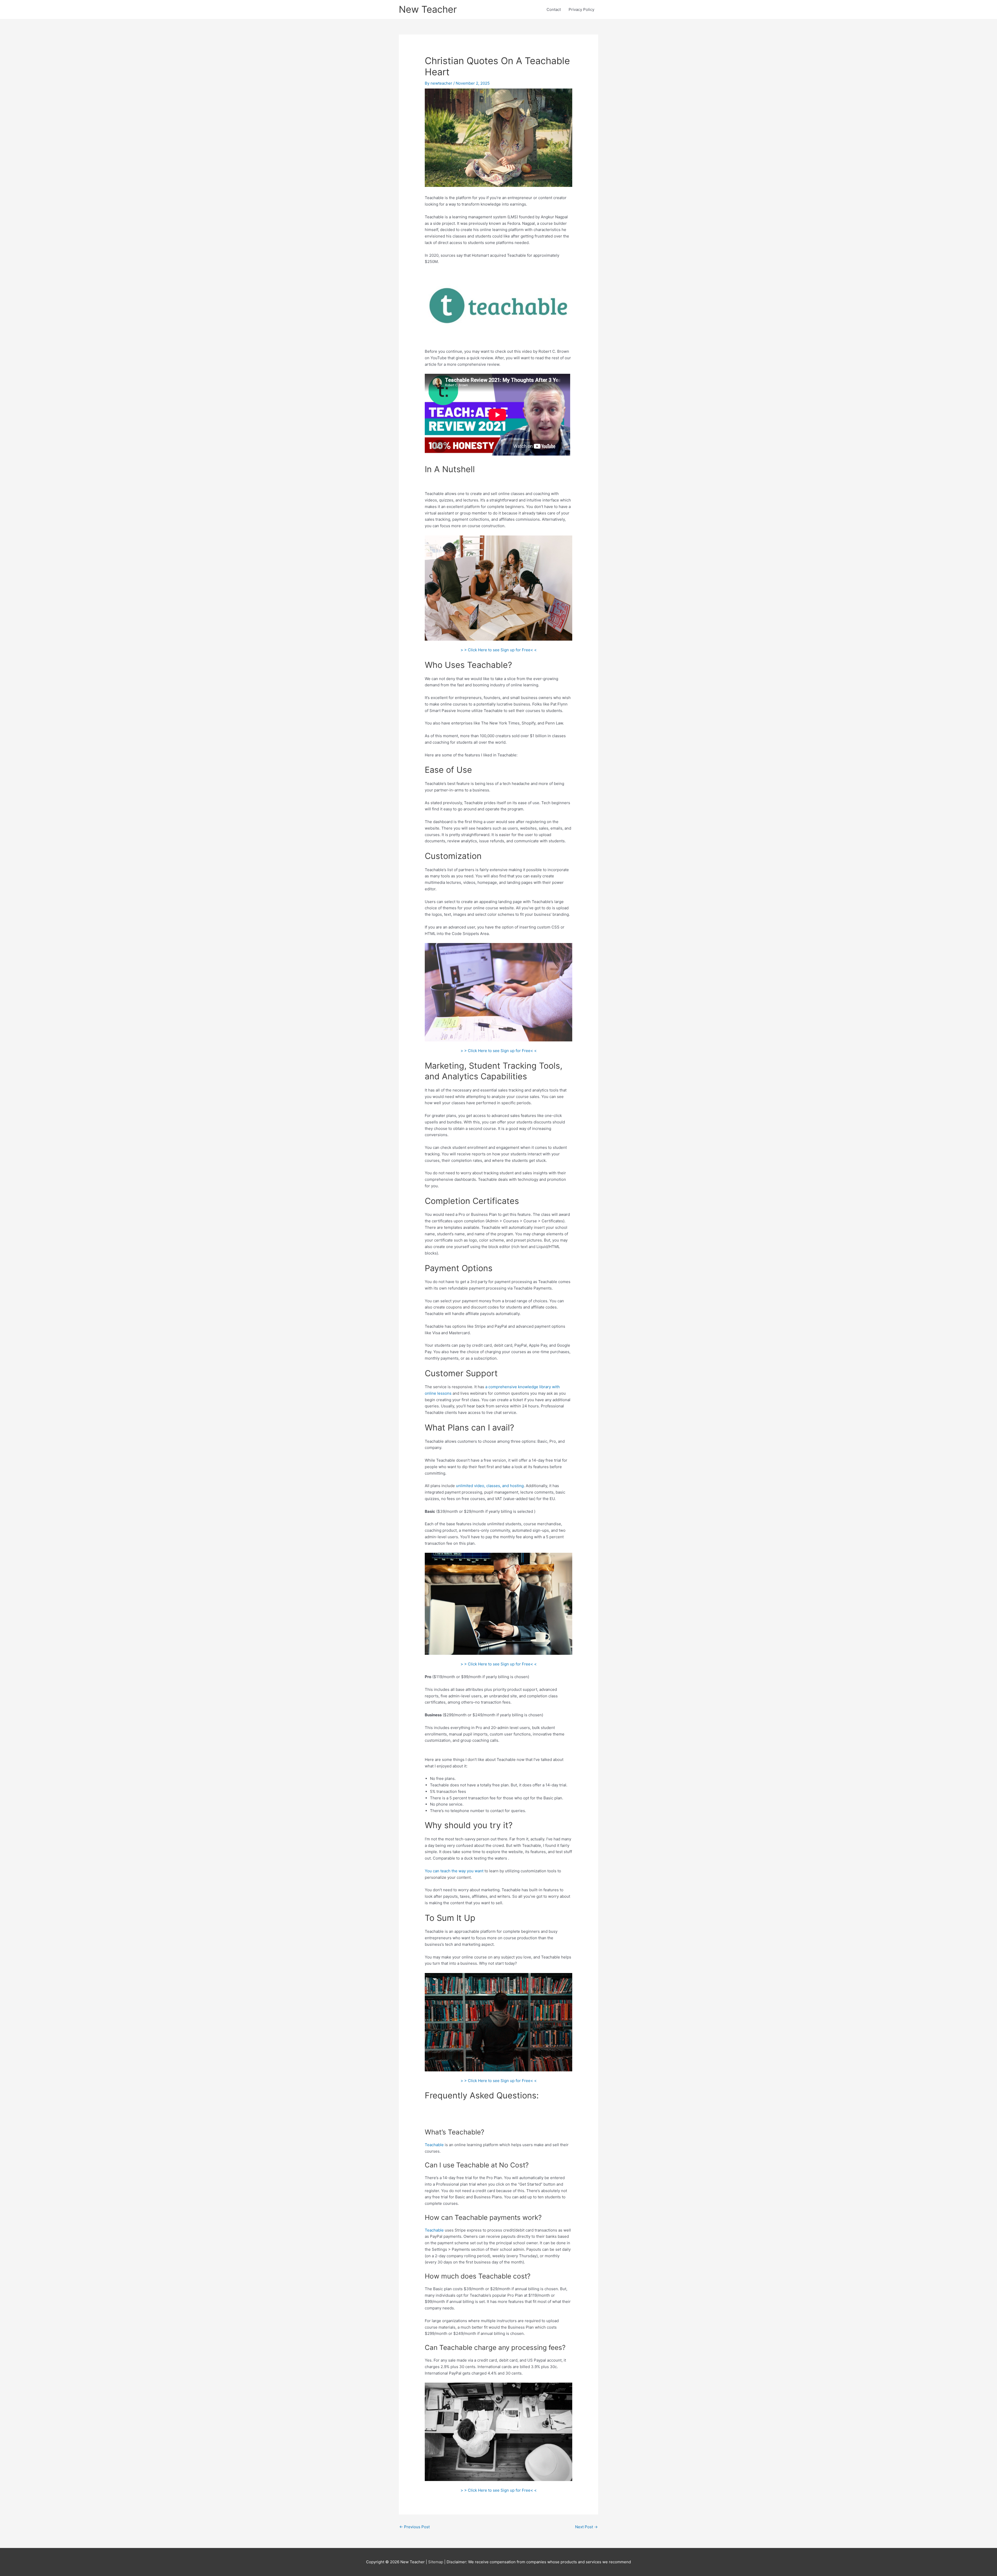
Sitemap (436, 2562)
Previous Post (415, 2527)
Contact (554, 9)
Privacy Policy (581, 9)
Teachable (434, 2145)
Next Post (586, 2527)
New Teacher (428, 9)
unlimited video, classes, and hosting (490, 1486)
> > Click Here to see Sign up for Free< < (499, 650)
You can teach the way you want (454, 1871)
